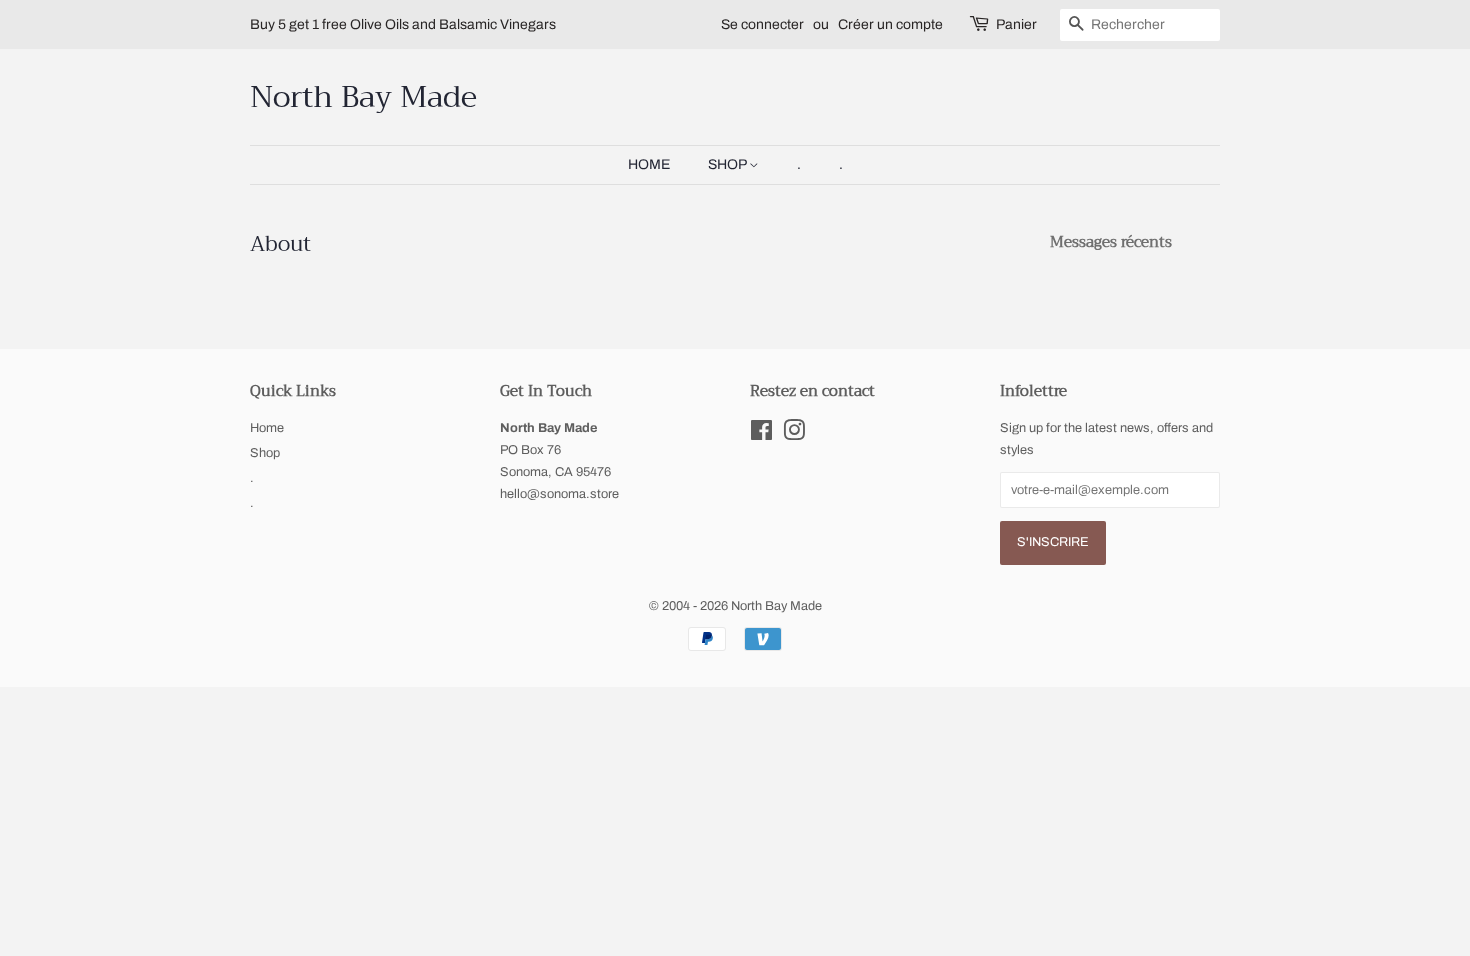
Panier (1016, 24)
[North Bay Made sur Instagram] (794, 435)
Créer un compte (890, 24)
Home (649, 164)
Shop (728, 164)
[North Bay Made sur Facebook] (761, 435)
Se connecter (762, 24)
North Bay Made (363, 97)
